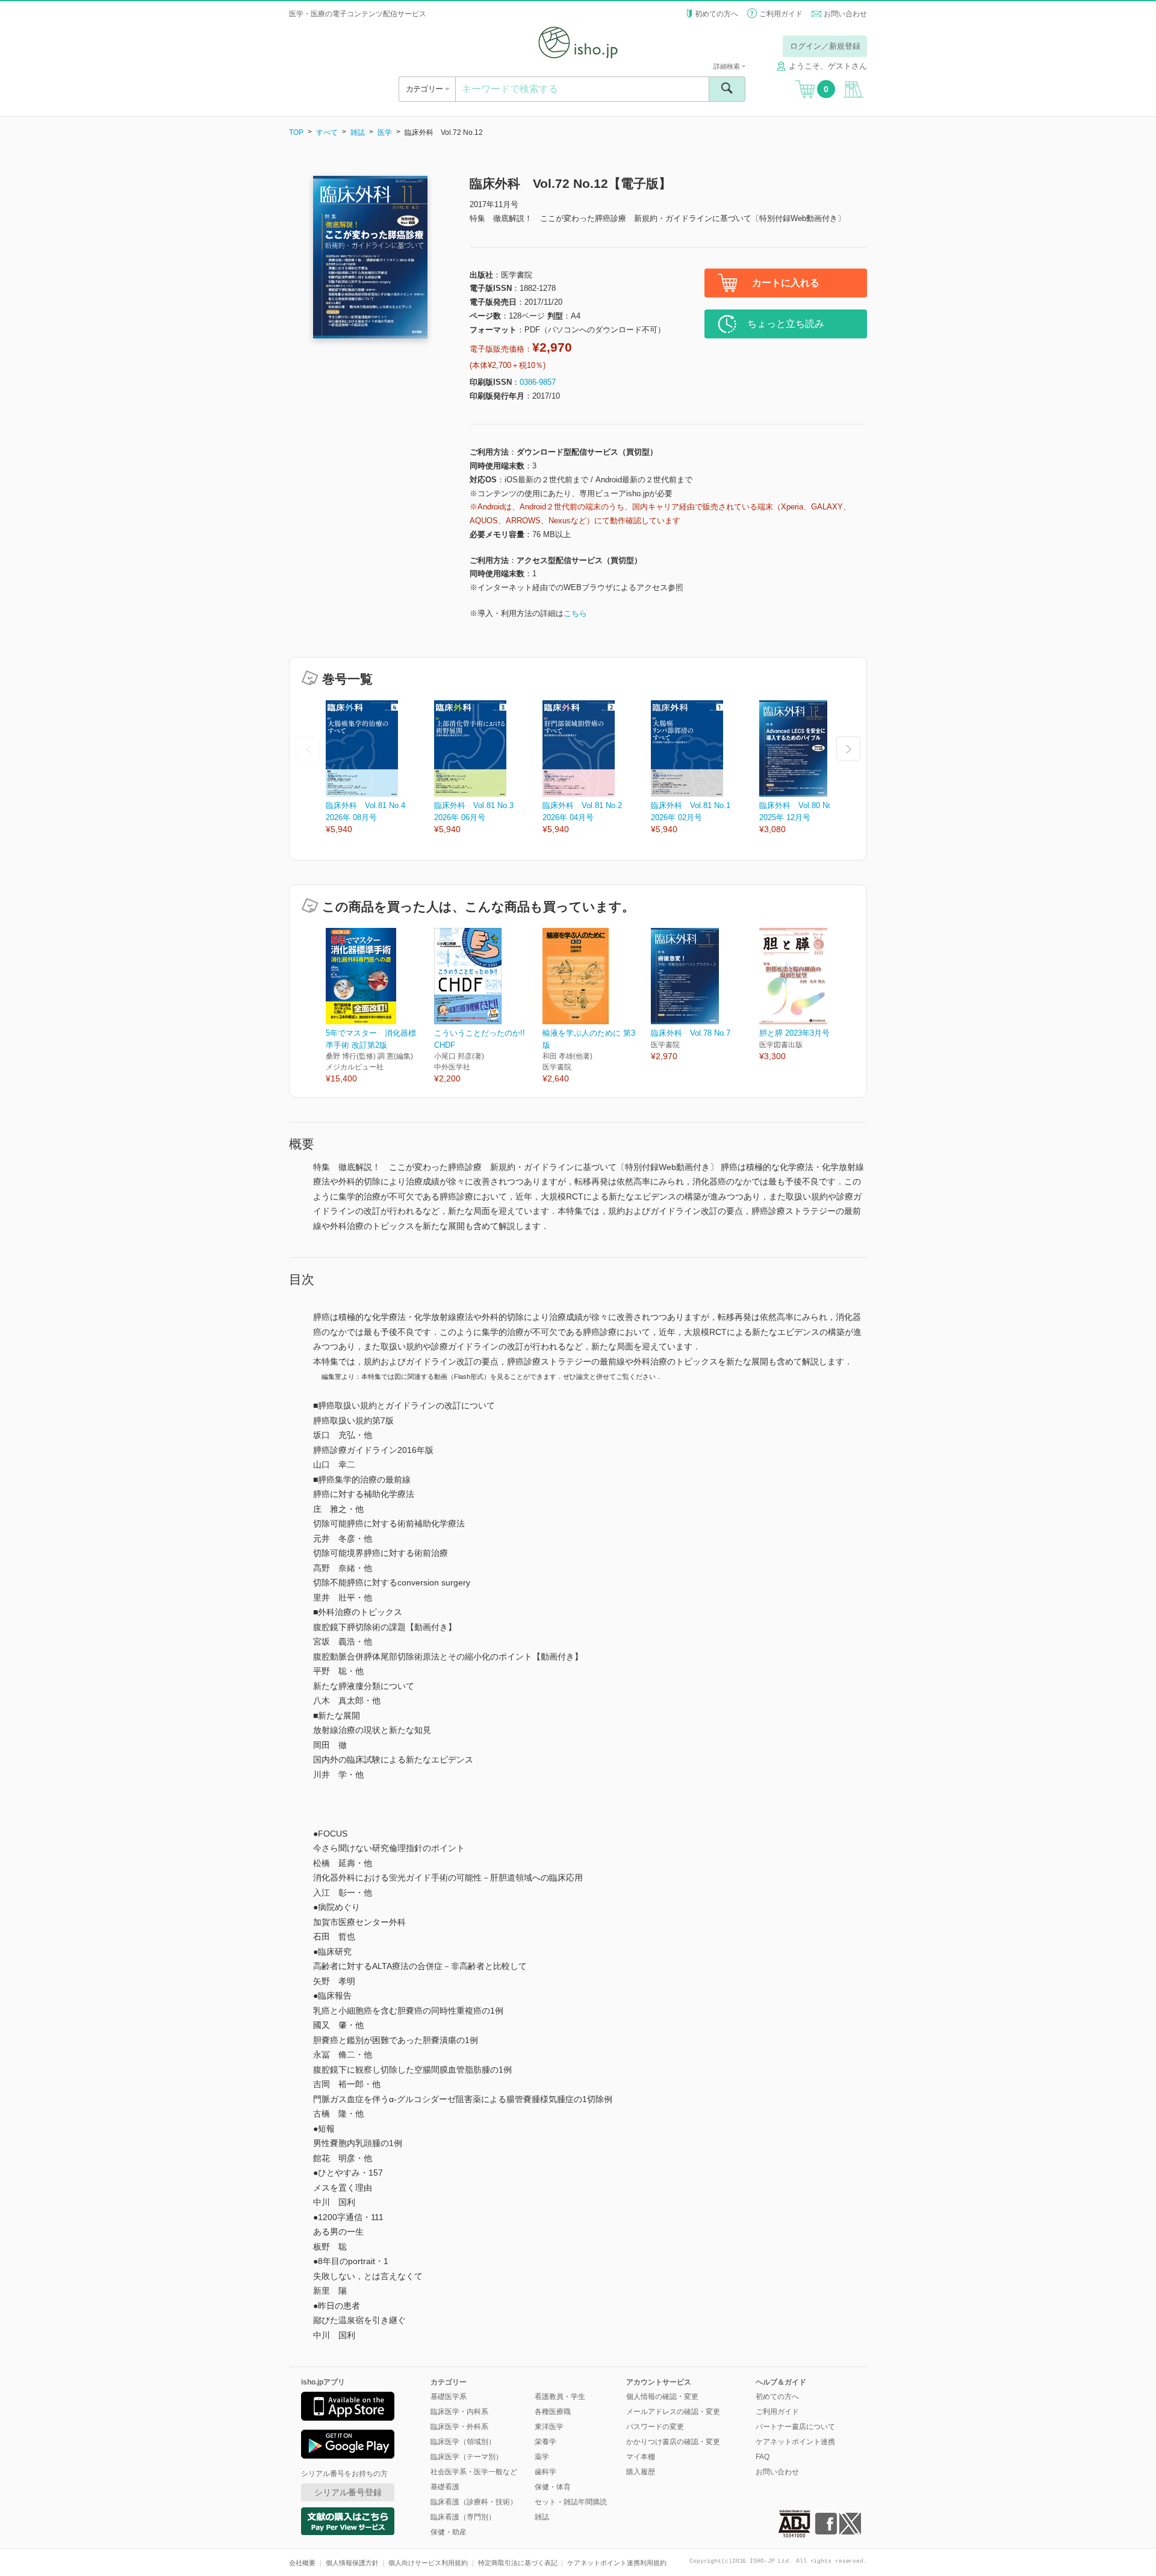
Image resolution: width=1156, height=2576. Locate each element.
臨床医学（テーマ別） (467, 2457)
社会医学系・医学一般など (474, 2472)
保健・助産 (449, 2532)
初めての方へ (716, 14)
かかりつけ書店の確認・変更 (673, 2442)
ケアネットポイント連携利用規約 (617, 2563)
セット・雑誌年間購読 (571, 2502)
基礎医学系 (449, 2397)
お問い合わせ (845, 14)
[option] (380, 768)
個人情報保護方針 (352, 2563)
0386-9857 (538, 382)
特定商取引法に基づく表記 (518, 2563)
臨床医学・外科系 (459, 2427)
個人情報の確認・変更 (662, 2397)
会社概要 (302, 2563)
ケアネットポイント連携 (795, 2442)
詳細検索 (728, 66)
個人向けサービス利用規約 (428, 2563)
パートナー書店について (795, 2427)
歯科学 (545, 2472)
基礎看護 (445, 2487)
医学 (385, 132)
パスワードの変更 (655, 2427)
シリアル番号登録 (348, 2492)
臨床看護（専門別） (463, 2517)
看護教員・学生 (560, 2397)
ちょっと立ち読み (786, 324)
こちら (575, 613)
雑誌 (358, 132)
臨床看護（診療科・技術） (474, 2502)
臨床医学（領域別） (463, 2442)
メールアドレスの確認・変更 (673, 2412)
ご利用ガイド (781, 14)
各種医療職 (553, 2412)
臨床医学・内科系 (459, 2412)
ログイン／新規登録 (825, 46)
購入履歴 (641, 2472)
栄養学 (545, 2442)
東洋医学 (549, 2427)
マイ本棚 (641, 2457)
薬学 (542, 2457)
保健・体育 (553, 2487)
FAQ (763, 2457)
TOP (296, 132)
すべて (327, 132)
